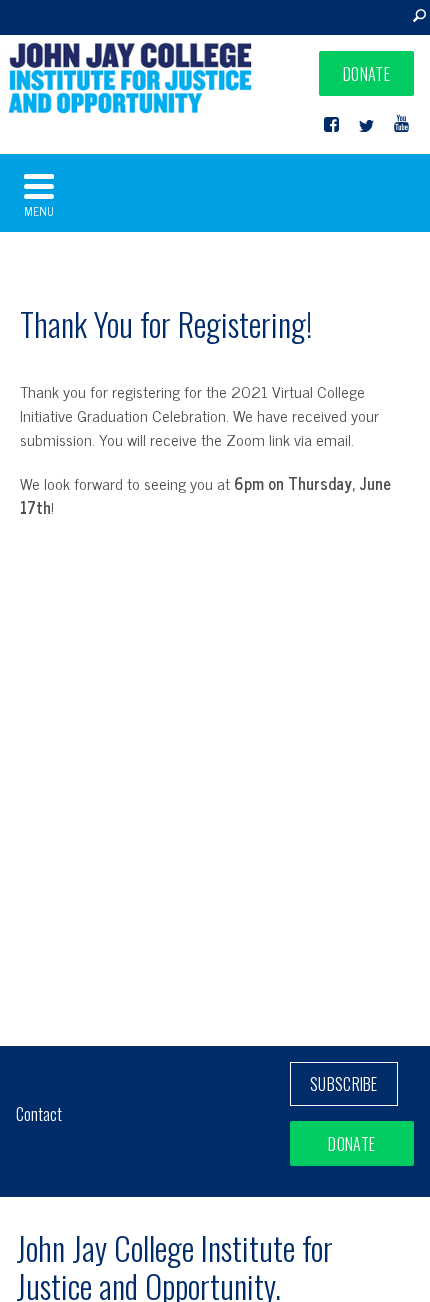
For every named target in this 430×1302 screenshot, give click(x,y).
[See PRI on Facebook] (331, 125)
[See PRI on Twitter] (366, 125)
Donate (366, 74)
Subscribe (344, 1084)
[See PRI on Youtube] (401, 125)
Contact (39, 1114)
